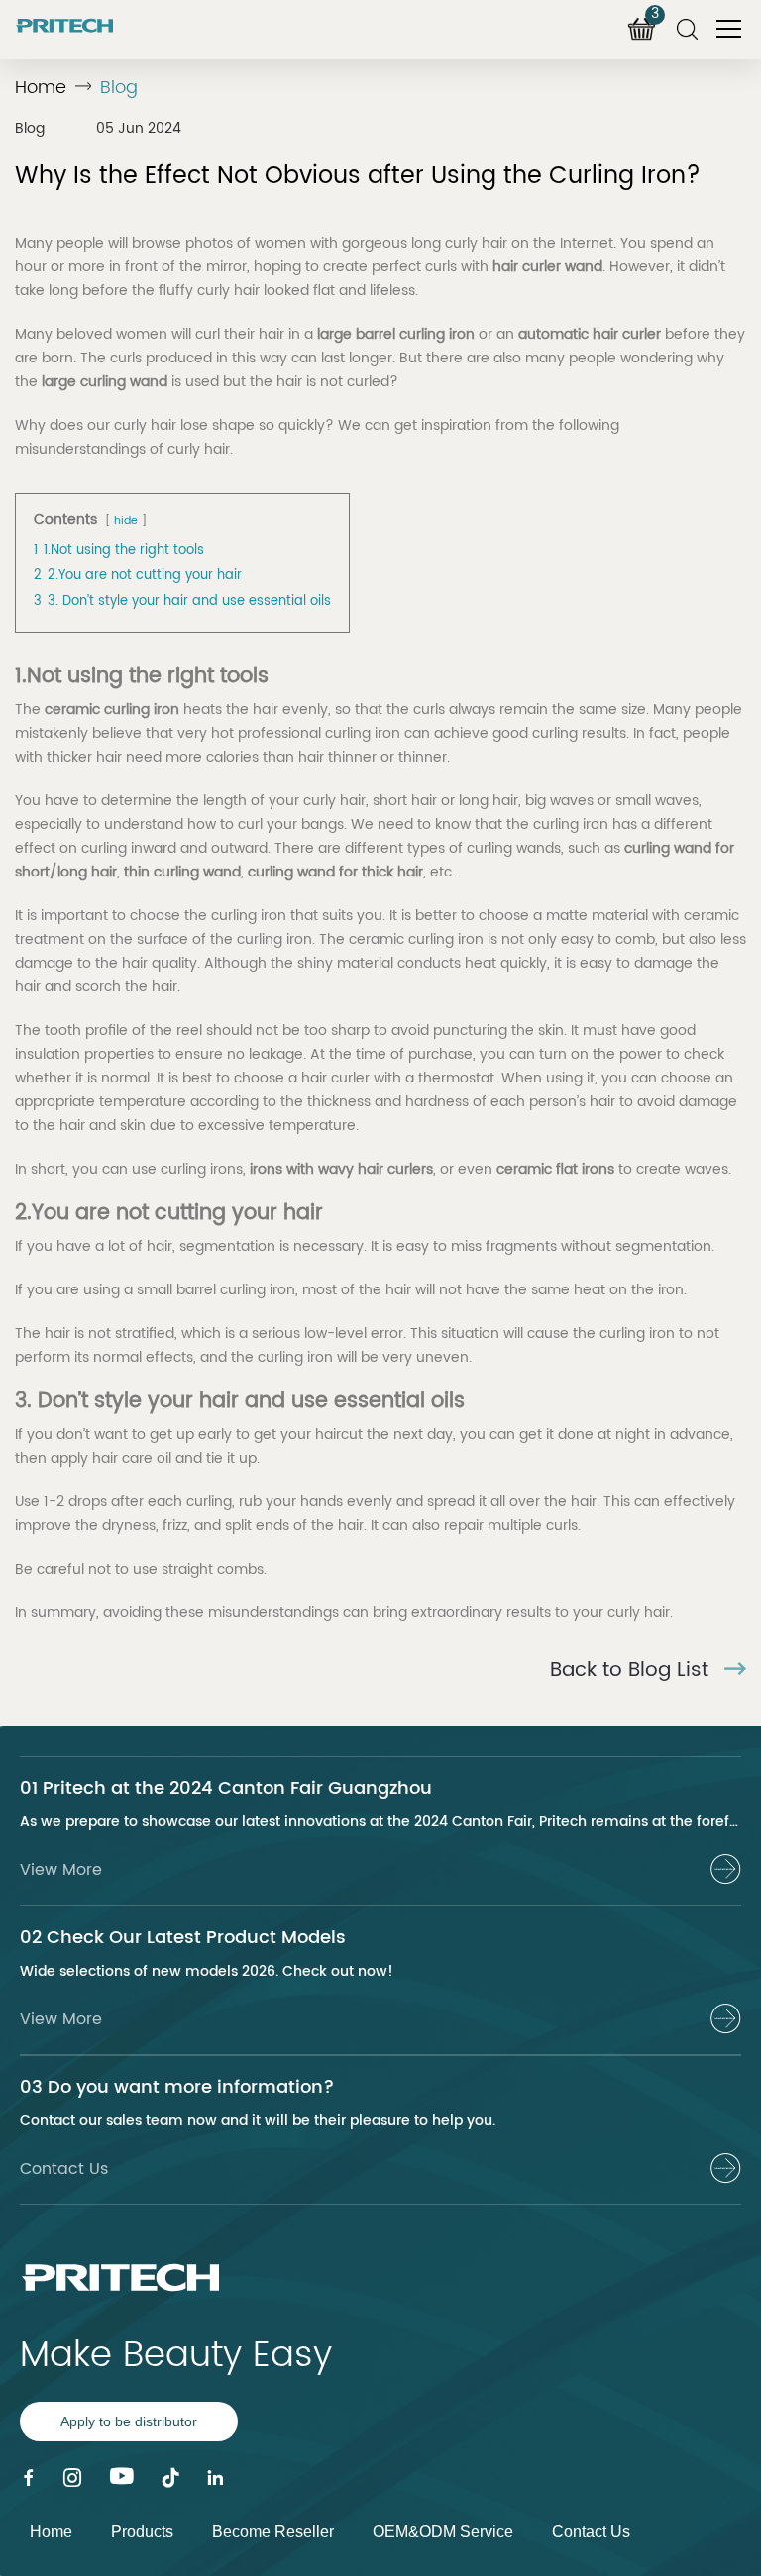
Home (41, 88)
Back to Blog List (632, 1671)
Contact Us (591, 2532)
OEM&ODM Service (443, 2532)
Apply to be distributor (129, 2421)
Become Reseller (273, 2532)
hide (126, 521)
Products (142, 2532)
